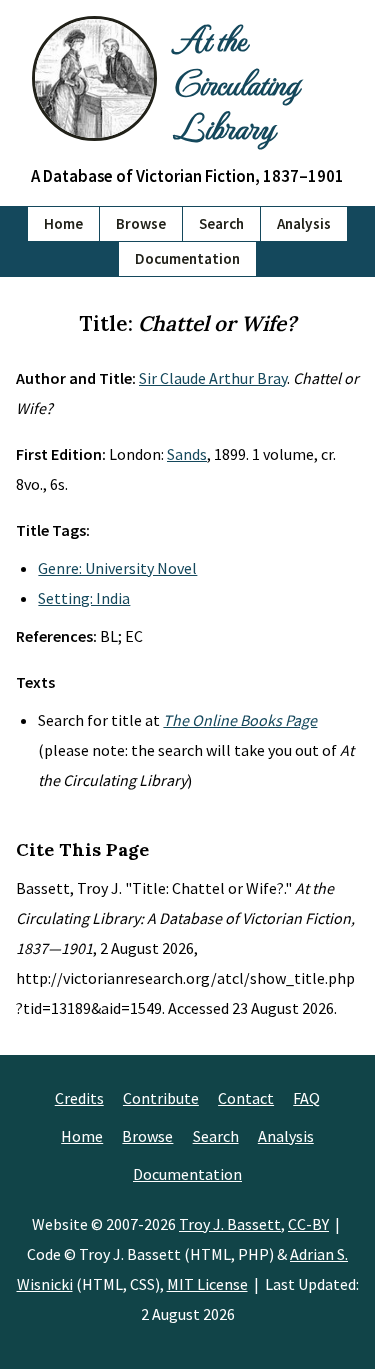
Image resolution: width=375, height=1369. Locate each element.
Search (221, 223)
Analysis (304, 223)
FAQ (306, 1098)
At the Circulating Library (235, 82)
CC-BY (308, 1224)
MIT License (207, 1284)
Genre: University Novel (117, 568)
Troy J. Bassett (230, 1224)
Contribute (161, 1098)
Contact (246, 1098)
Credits (79, 1098)
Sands (187, 454)
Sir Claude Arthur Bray (213, 378)
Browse (141, 223)
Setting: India (84, 598)
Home (63, 223)
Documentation (187, 258)
